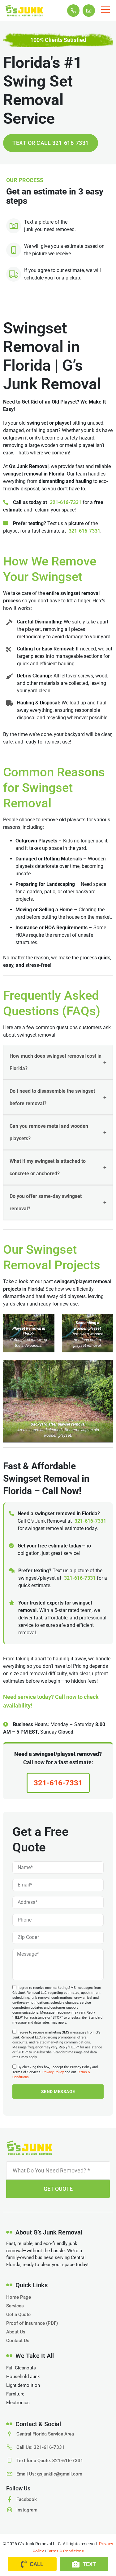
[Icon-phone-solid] (73, 11)
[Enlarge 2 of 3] (105, 1322)
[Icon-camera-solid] (89, 11)
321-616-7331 (66, 502)
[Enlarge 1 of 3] (46, 1322)
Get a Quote (18, 2315)
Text (89, 2564)
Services (15, 2306)
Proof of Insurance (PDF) (32, 2323)
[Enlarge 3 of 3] (105, 1368)
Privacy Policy (53, 2072)
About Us (16, 2332)
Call (37, 2564)
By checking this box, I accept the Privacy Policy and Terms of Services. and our (55, 2072)
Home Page (19, 2297)
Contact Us (18, 2341)
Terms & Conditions (65, 2551)
